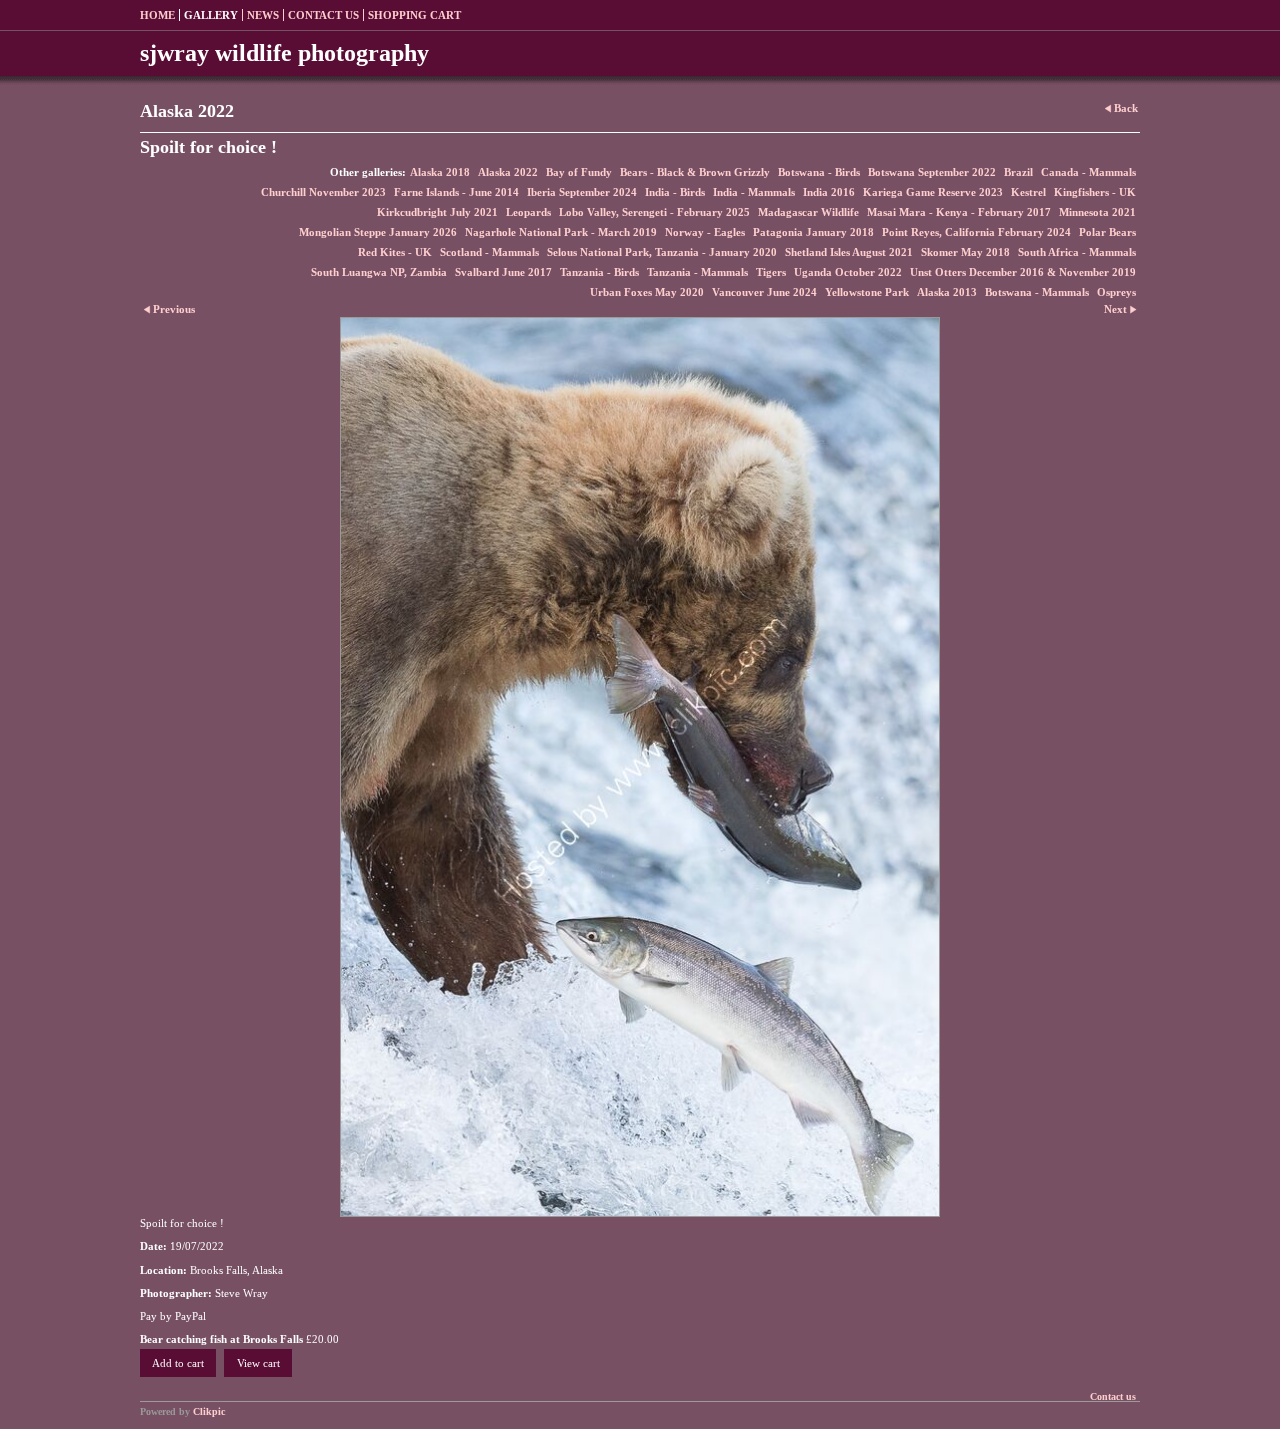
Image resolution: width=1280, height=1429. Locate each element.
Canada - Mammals (1088, 172)
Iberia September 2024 (582, 192)
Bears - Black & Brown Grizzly (695, 172)
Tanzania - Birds (599, 272)
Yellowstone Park (867, 292)
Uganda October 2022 (848, 272)
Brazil (1018, 172)
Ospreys (1116, 292)
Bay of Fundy (579, 172)
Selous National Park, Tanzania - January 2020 (662, 252)
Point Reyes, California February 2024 (976, 232)
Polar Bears (1107, 232)
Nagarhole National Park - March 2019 (561, 232)
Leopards (528, 212)
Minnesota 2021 (1097, 212)
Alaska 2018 (440, 172)
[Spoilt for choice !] (640, 767)
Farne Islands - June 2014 (456, 192)
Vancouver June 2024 (764, 292)
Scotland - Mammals (489, 252)
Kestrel (1028, 192)
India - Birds (675, 192)
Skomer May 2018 (965, 252)
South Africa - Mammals (1077, 252)
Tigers (771, 272)
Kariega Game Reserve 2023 (933, 192)
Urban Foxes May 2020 (647, 292)
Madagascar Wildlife (808, 212)
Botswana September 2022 (932, 172)
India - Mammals (754, 192)
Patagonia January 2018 (813, 232)
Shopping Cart (414, 15)
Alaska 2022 (508, 172)
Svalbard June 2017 (503, 272)
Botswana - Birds (819, 172)
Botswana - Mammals (1037, 292)
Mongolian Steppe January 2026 (378, 232)
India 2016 (829, 192)
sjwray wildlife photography (284, 53)
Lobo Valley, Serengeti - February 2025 (654, 212)
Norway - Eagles (705, 232)
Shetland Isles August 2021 (849, 252)
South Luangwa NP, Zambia (379, 272)
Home (157, 15)
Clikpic (209, 1411)
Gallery (211, 15)
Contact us (323, 15)
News (263, 15)
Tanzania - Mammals (697, 272)
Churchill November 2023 (323, 192)
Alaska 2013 (947, 292)
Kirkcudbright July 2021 (437, 212)
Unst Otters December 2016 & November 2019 (1023, 272)
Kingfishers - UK (1095, 192)
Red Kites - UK (395, 252)
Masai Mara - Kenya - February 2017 (959, 212)
